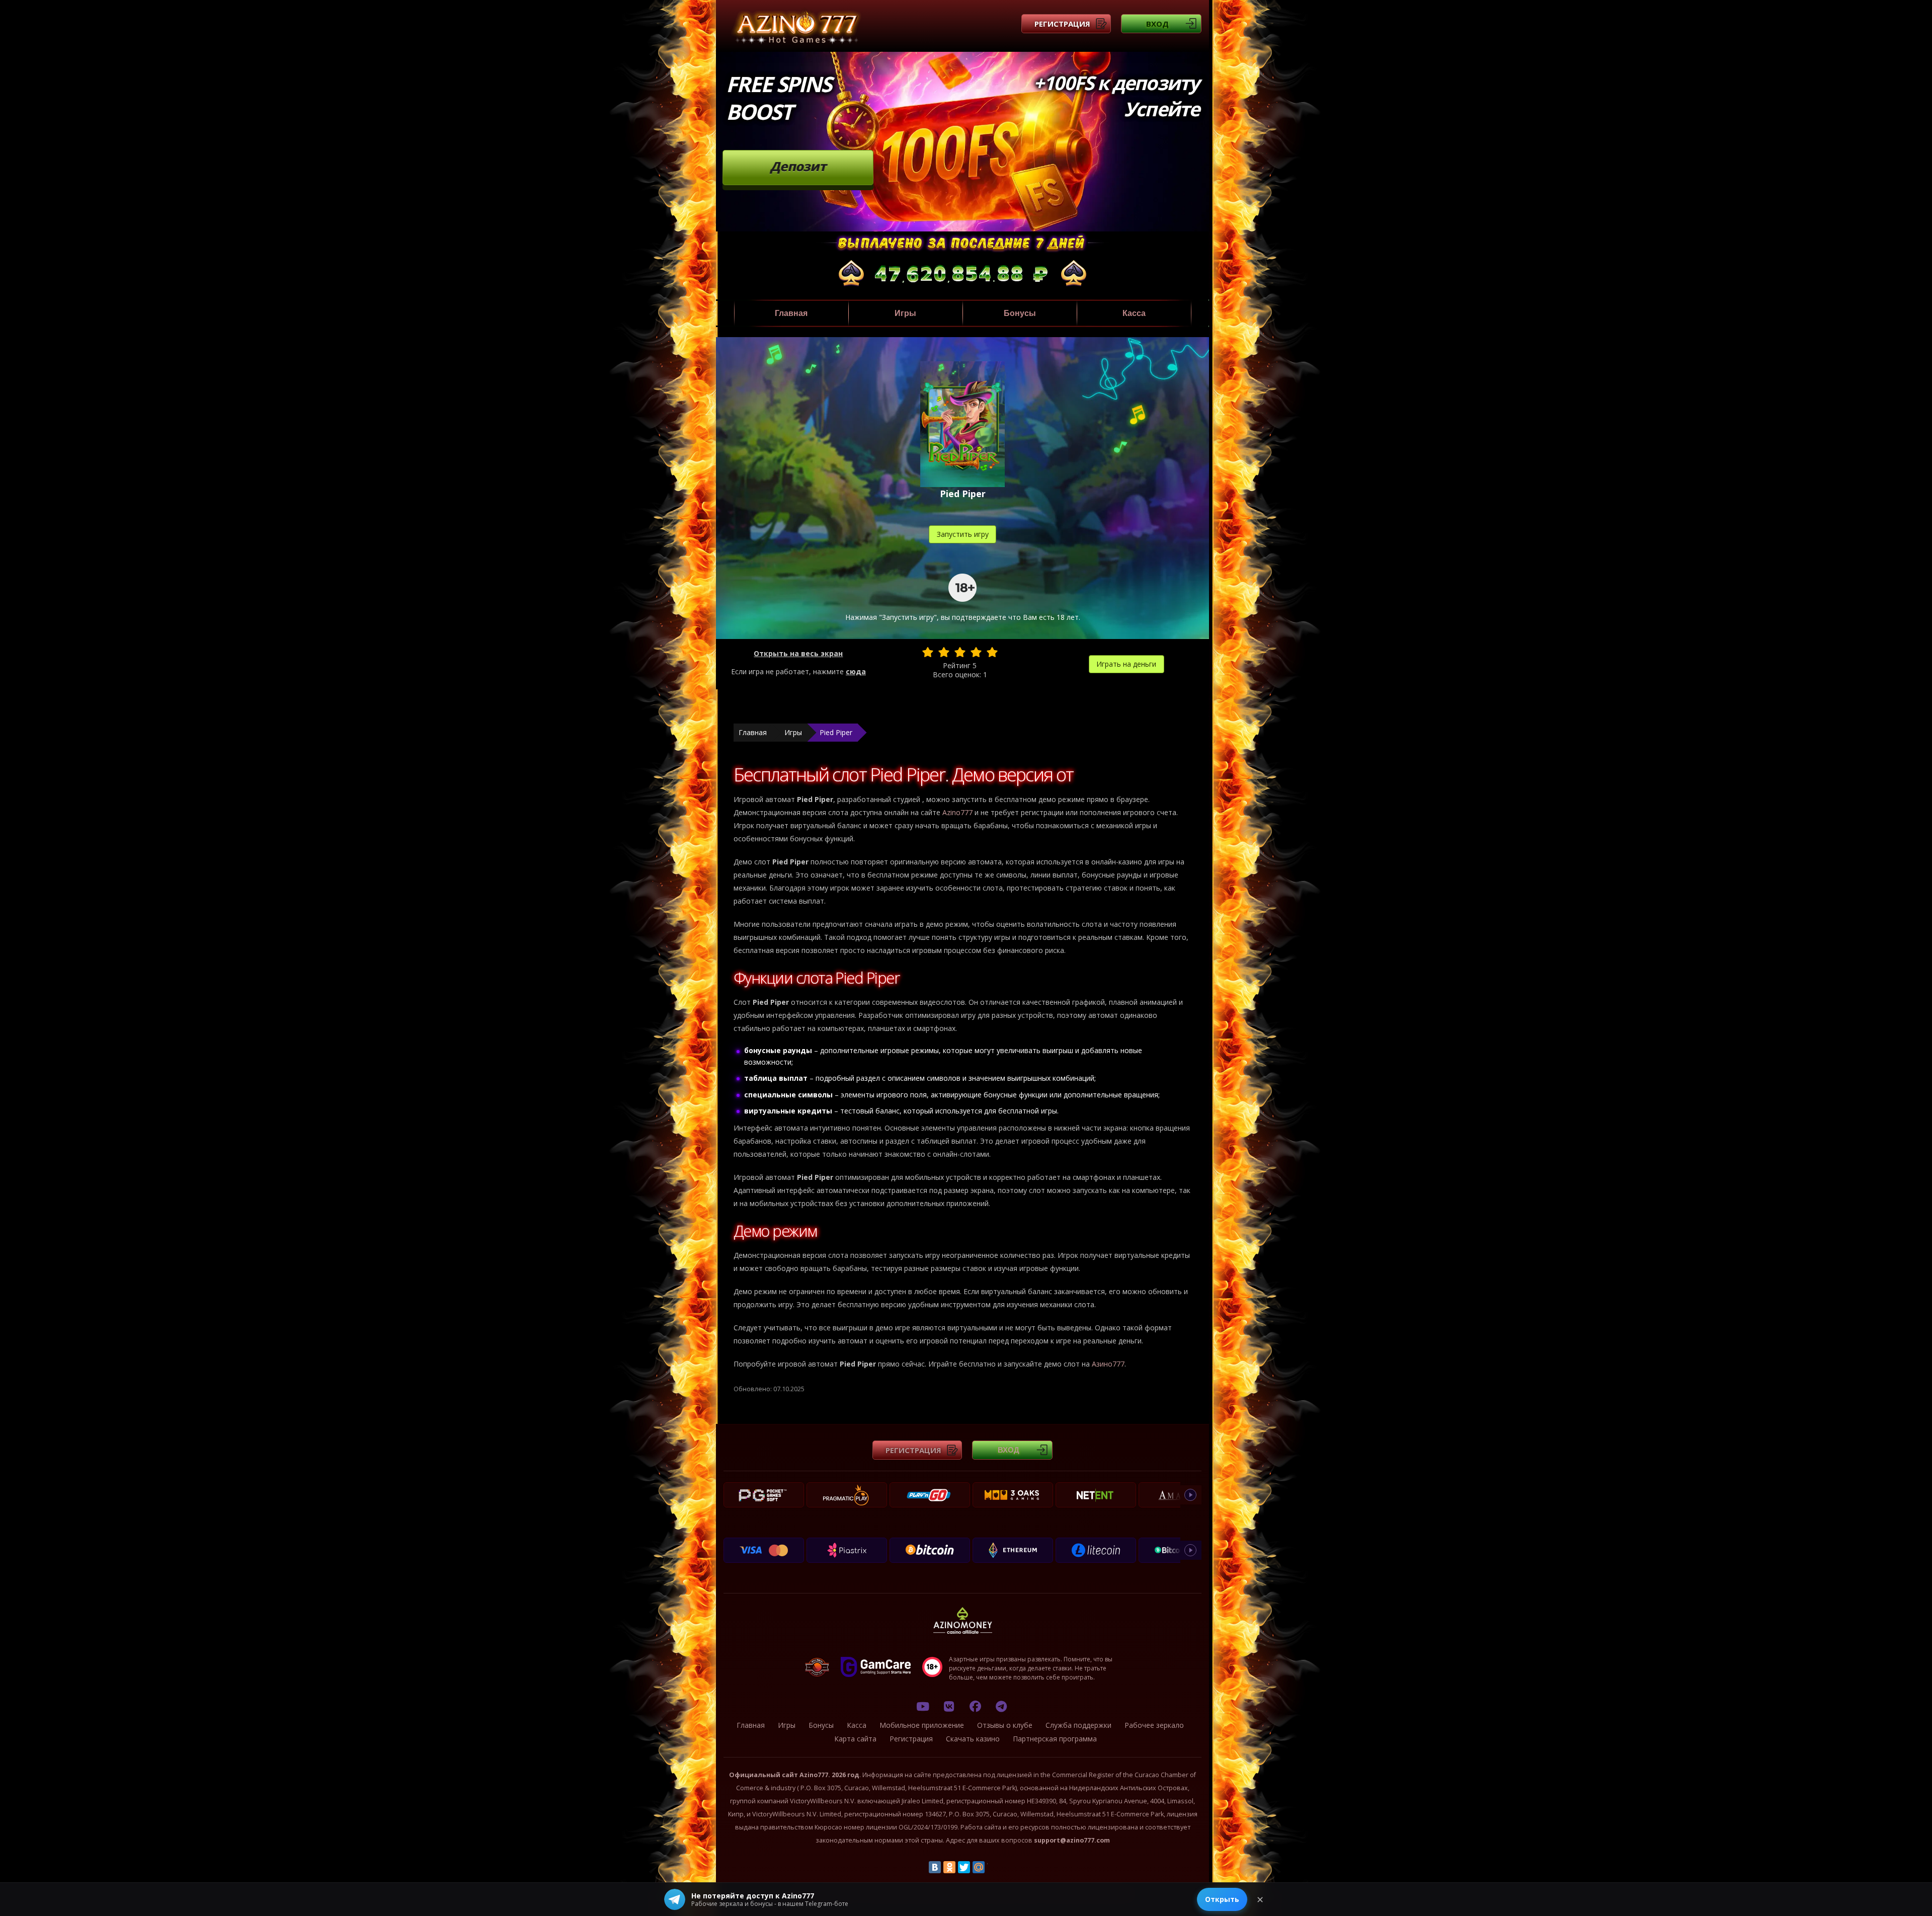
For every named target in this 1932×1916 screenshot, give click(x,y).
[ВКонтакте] (935, 1867)
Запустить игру (963, 534)
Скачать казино (973, 1739)
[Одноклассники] (949, 1867)
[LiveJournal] (993, 1867)
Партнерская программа (1055, 1739)
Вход (1157, 24)
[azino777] (949, 1706)
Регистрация (1062, 24)
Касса (1134, 313)
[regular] (960, 652)
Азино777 (1108, 1364)
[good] (976, 652)
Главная (791, 313)
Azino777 (957, 812)
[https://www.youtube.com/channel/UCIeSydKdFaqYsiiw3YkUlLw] (923, 1706)
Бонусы (1020, 313)
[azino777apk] (1001, 1706)
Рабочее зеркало (1154, 1725)
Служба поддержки (1078, 1725)
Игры (905, 313)
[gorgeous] (992, 652)
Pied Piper (836, 732)
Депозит (798, 166)
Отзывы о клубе (1005, 1725)
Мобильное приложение (922, 1725)
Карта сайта (855, 1739)
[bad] (928, 652)
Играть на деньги (1126, 664)
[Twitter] (964, 1867)
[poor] (944, 652)
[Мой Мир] (979, 1867)
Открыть (1222, 1899)
